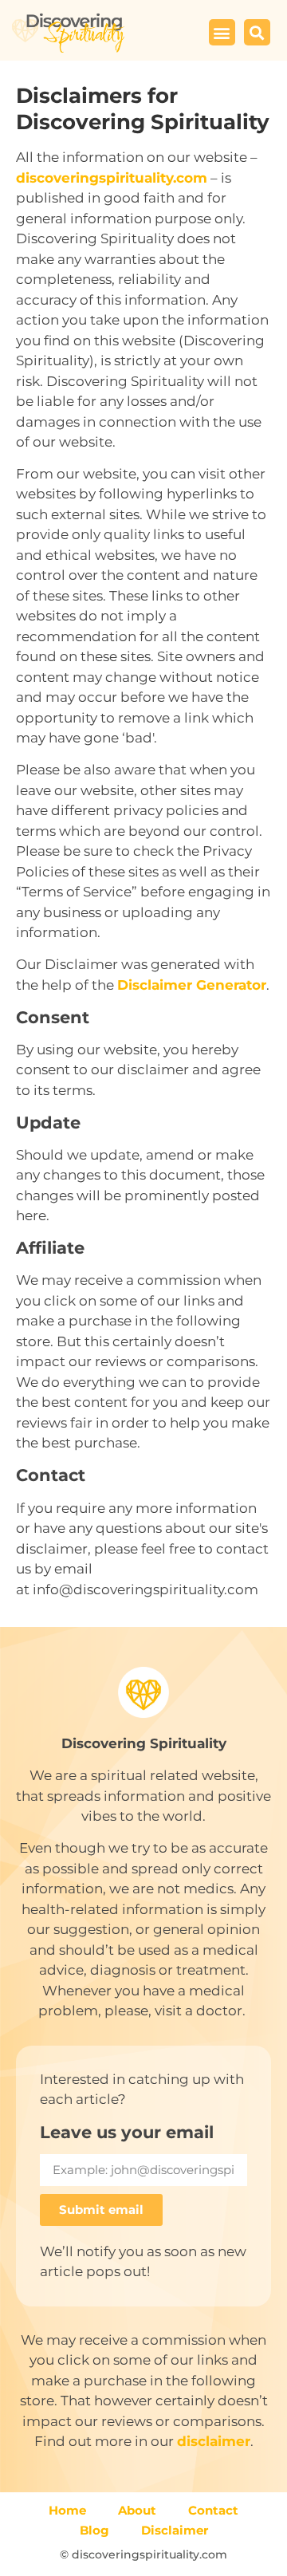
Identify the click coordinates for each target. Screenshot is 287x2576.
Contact (213, 2510)
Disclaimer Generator (192, 985)
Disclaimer (175, 2530)
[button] (222, 32)
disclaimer (214, 2441)
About (137, 2510)
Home (67, 2510)
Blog (94, 2530)
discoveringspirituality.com (112, 178)
